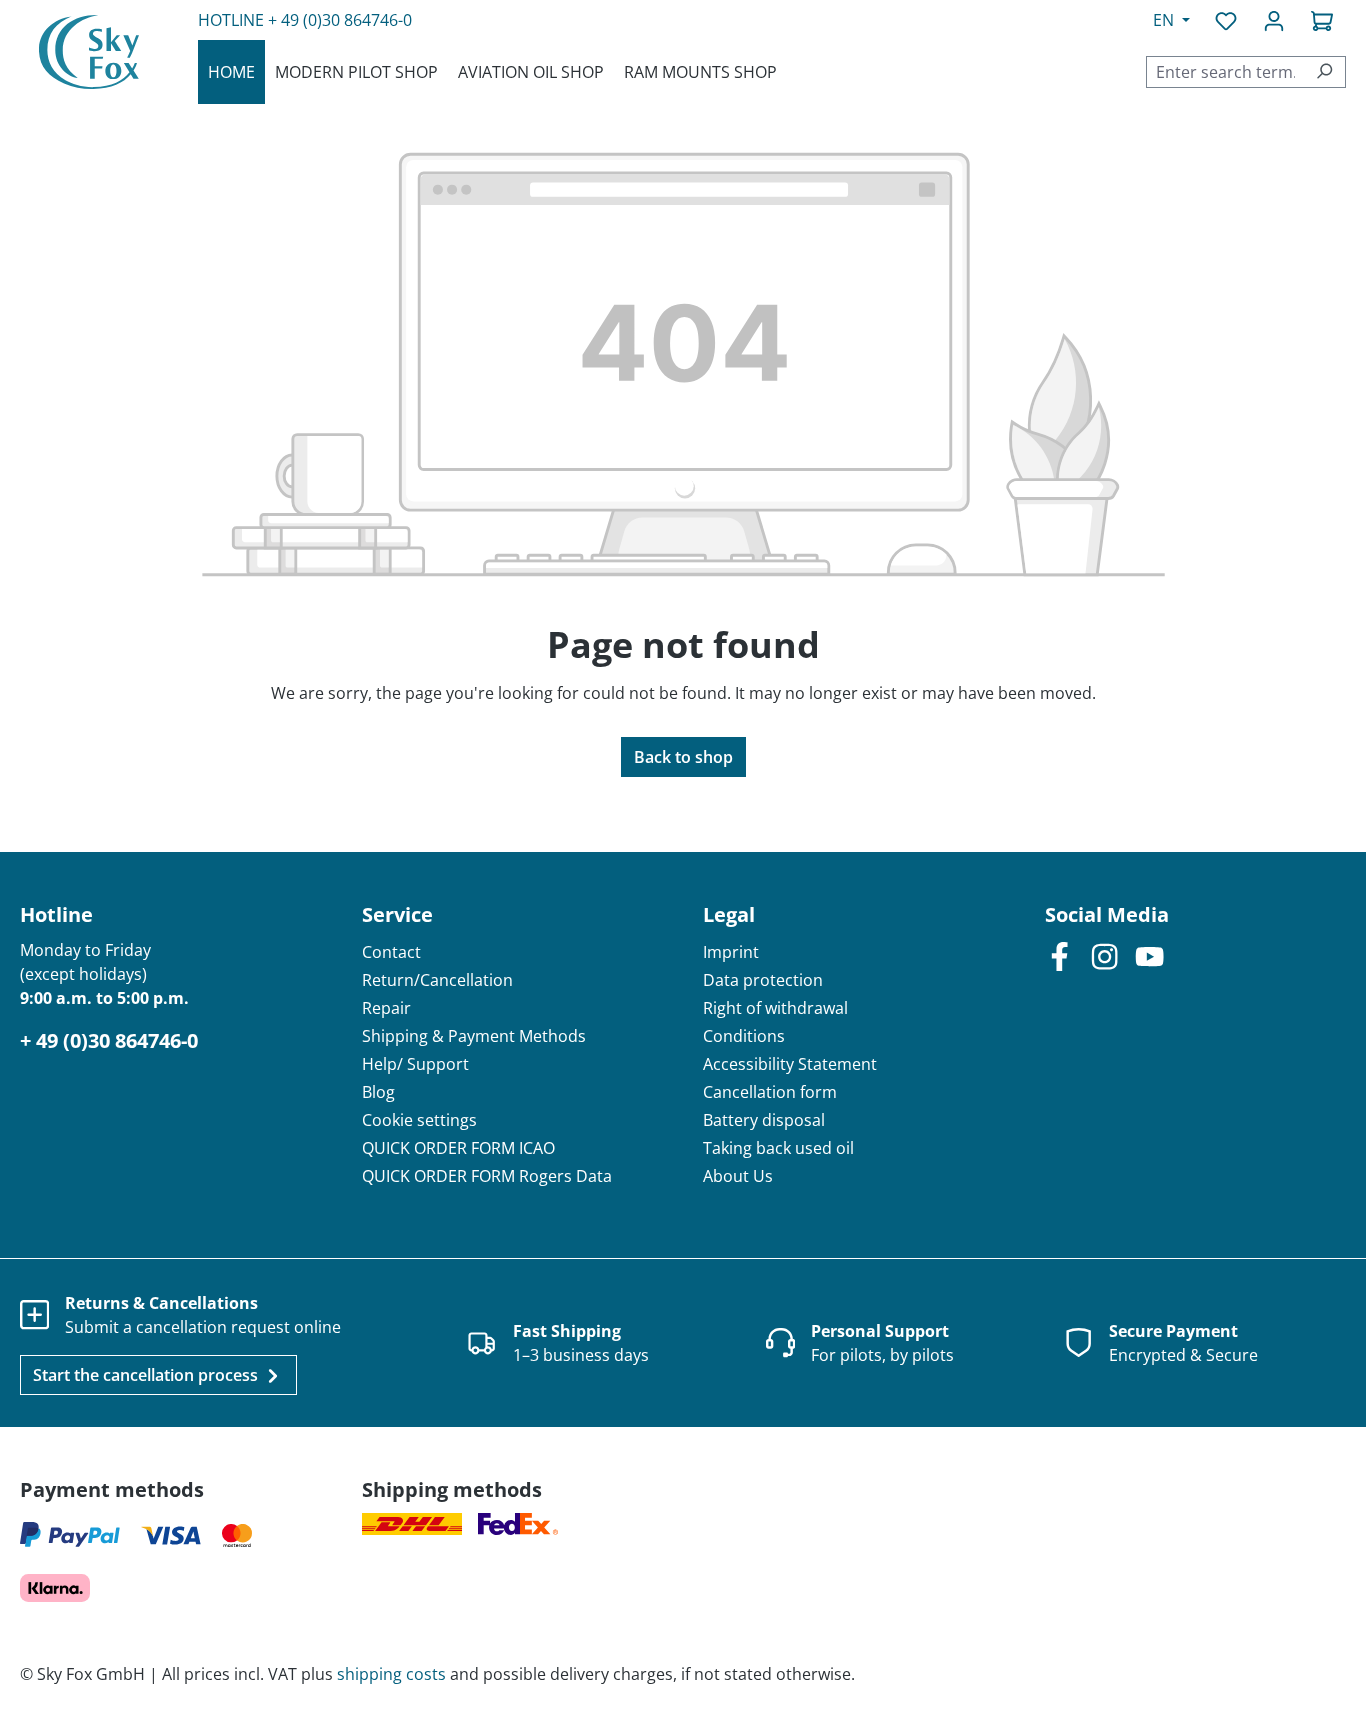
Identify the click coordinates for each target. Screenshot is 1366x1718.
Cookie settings (419, 1120)
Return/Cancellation (437, 980)
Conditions (744, 1036)
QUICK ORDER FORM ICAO (458, 1148)
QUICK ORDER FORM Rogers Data (487, 1176)
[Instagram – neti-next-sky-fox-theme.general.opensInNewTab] (1104, 955)
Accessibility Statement (790, 1064)
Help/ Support (415, 1064)
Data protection (763, 980)
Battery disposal (764, 1120)
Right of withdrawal (775, 1008)
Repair (386, 1008)
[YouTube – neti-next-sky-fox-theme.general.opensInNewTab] (1149, 955)
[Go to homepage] (89, 51)
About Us (738, 1176)
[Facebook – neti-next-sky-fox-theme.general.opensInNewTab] (1059, 955)
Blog (378, 1092)
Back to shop (683, 757)
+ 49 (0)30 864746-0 (340, 20)
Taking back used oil (778, 1148)
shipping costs (391, 1674)
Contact (391, 952)
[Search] (1324, 72)
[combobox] (1225, 72)
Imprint (731, 952)
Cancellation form (770, 1092)
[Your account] (1274, 20)
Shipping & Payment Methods (474, 1036)
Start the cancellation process (147, 1375)
